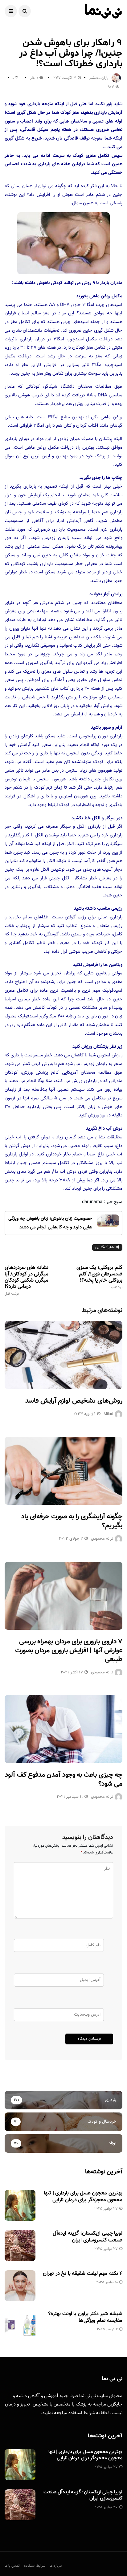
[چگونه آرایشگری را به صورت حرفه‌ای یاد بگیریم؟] (63, 1471)
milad (108, 1414)
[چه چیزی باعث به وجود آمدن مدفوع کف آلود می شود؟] (63, 1729)
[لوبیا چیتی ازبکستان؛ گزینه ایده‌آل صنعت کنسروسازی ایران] (20, 2246)
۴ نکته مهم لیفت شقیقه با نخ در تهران (83, 2274)
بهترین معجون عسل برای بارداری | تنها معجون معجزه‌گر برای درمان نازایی (83, 2197)
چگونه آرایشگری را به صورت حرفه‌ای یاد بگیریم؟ (72, 1521)
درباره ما (56, 2566)
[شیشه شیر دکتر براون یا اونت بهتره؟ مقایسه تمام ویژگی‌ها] (20, 2326)
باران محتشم (99, 78)
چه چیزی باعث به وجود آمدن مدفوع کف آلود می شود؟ (64, 1780)
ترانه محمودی (102, 1539)
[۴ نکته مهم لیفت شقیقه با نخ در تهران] (20, 2286)
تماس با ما (12, 2566)
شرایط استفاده (82, 2413)
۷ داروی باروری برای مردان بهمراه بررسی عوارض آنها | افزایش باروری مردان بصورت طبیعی (69, 1650)
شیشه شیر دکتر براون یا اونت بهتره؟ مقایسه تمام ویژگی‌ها (85, 2317)
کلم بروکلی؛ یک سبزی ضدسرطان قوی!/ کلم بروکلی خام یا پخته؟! (99, 1277)
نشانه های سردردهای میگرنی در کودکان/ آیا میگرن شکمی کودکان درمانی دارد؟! (27, 1280)
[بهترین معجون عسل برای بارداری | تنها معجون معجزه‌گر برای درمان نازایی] (20, 2205)
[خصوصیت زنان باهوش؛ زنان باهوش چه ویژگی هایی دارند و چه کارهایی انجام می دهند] (108, 1221)
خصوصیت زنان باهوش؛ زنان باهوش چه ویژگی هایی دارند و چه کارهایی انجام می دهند (50, 1223)
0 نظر (34, 78)
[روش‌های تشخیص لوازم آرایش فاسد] (63, 1355)
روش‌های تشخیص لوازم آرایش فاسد (74, 1401)
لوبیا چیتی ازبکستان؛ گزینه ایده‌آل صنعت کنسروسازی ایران (88, 2237)
